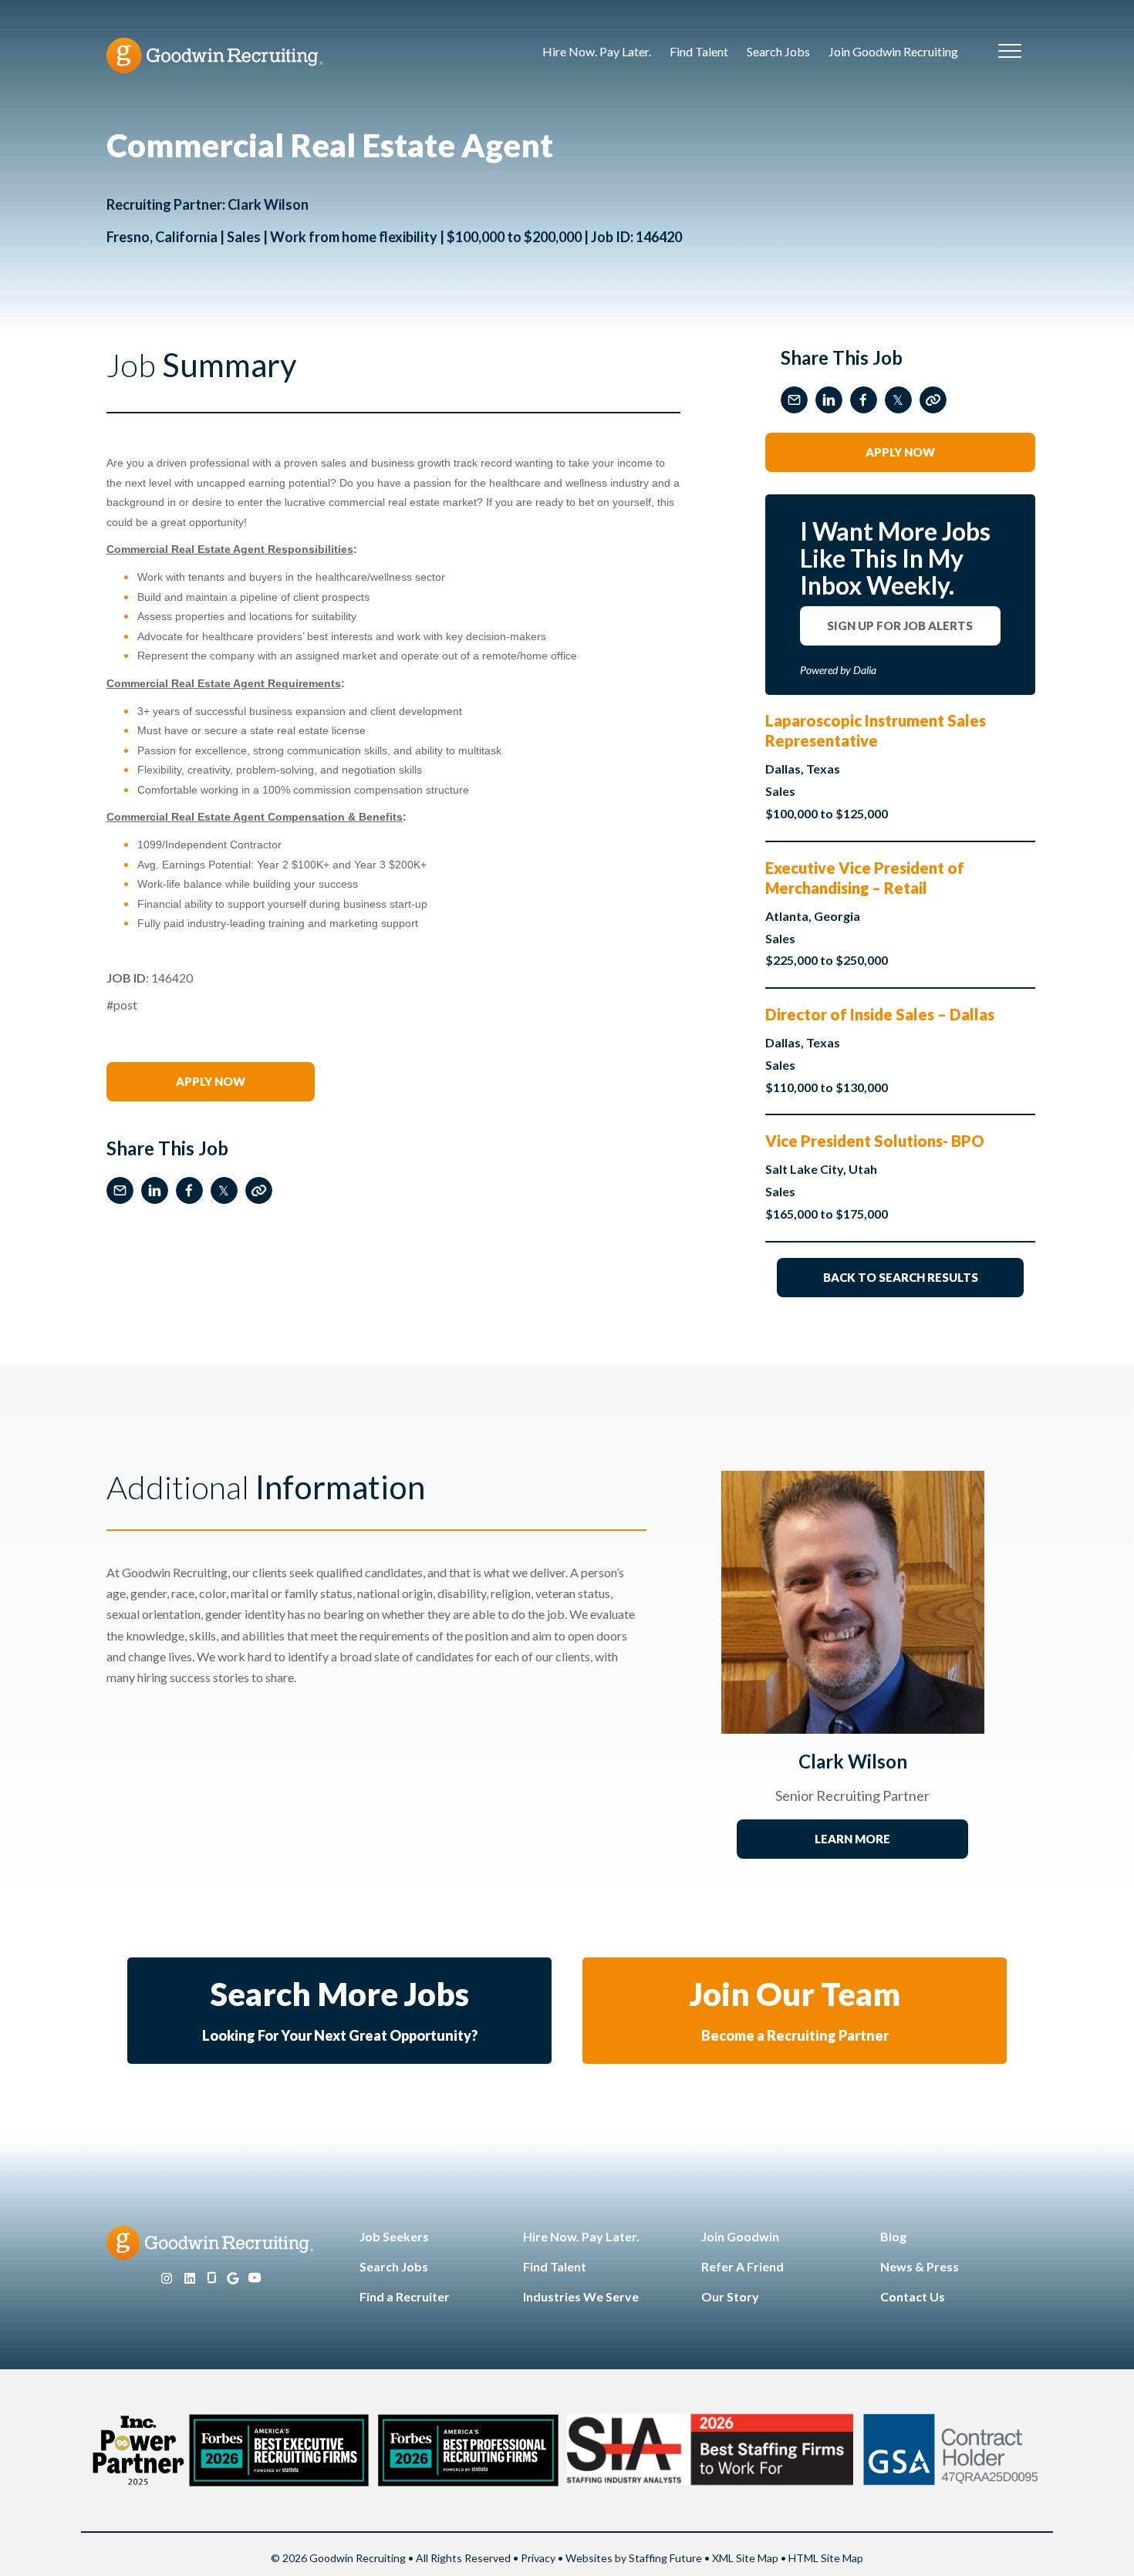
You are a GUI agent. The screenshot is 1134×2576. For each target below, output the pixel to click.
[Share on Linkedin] (155, 1190)
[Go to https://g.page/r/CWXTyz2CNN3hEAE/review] (233, 2279)
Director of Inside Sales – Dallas (880, 1014)
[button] (211, 1082)
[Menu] (1010, 52)
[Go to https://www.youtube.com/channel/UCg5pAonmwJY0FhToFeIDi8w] (255, 2279)
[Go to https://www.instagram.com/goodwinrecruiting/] (167, 2279)
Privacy (538, 2558)
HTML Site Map (826, 2558)
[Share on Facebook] (189, 1190)
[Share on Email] (120, 1190)
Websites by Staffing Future (634, 2558)
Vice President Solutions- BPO (875, 1141)
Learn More (852, 1839)
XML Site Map (745, 2558)
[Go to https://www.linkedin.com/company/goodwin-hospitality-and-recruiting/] (190, 2279)
